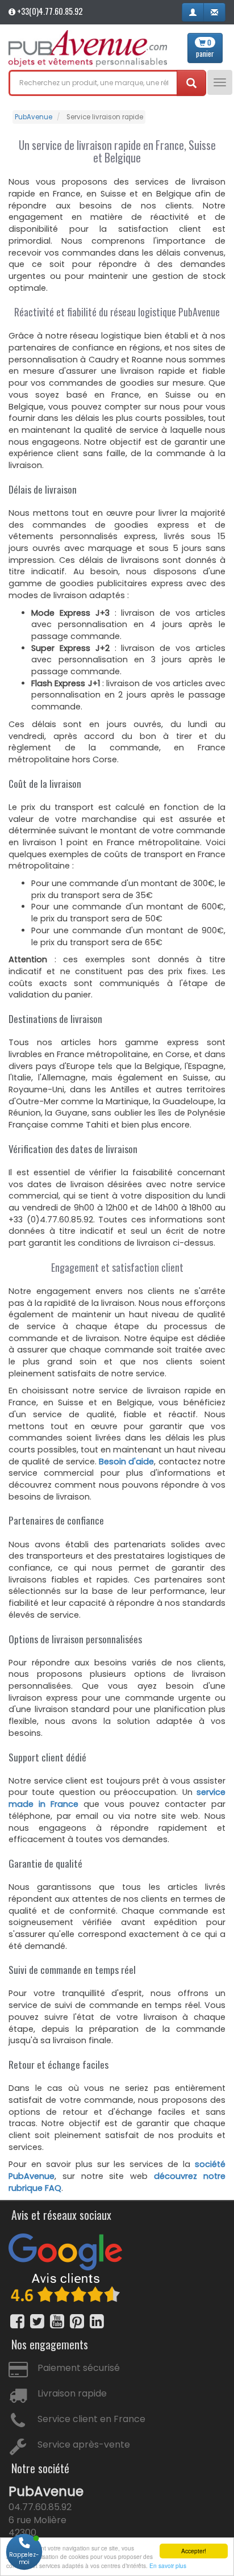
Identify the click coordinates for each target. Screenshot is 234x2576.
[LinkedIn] (97, 2321)
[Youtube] (57, 2321)
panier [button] (205, 48)
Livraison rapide (72, 2393)
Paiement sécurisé (79, 2368)
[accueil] (88, 49)
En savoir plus (168, 2565)
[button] (193, 12)
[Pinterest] (77, 2321)
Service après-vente (84, 2445)
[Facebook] (17, 2321)
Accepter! (194, 2551)
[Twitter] (37, 2321)
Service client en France (91, 2419)
